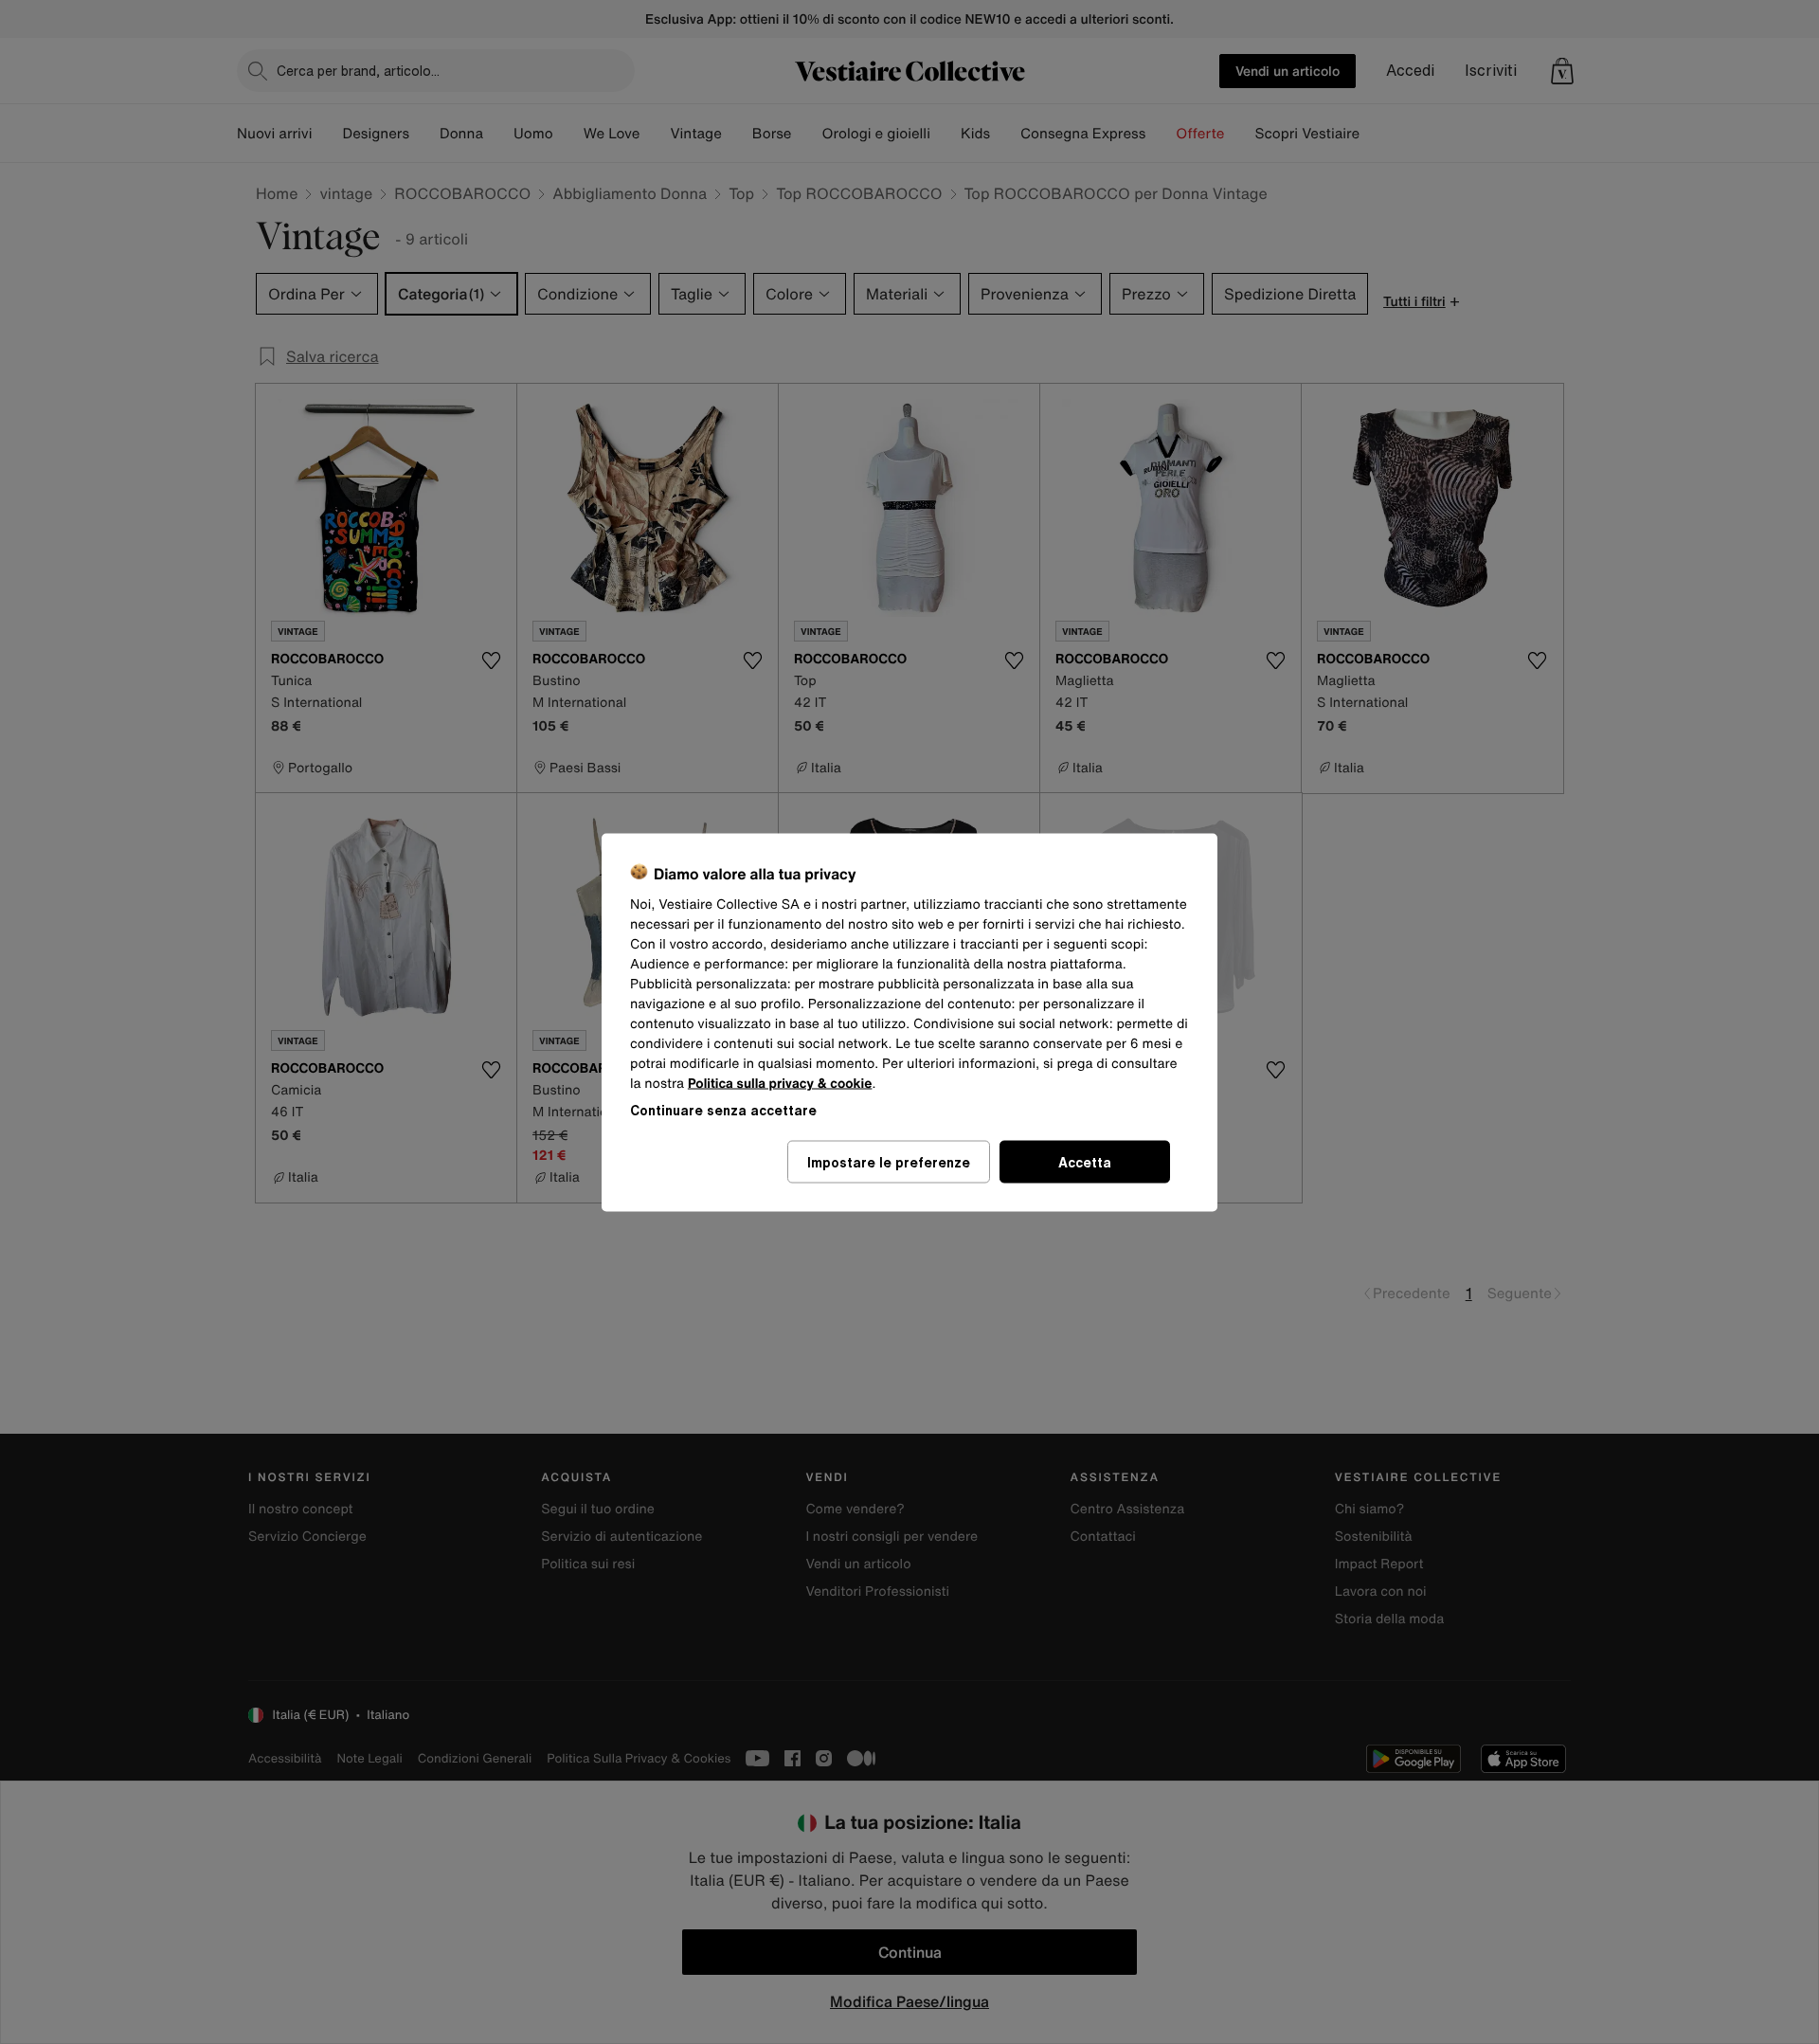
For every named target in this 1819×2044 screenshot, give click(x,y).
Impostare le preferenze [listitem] (889, 1161)
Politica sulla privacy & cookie (780, 1083)
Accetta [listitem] (1085, 1161)
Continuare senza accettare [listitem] (723, 1109)
